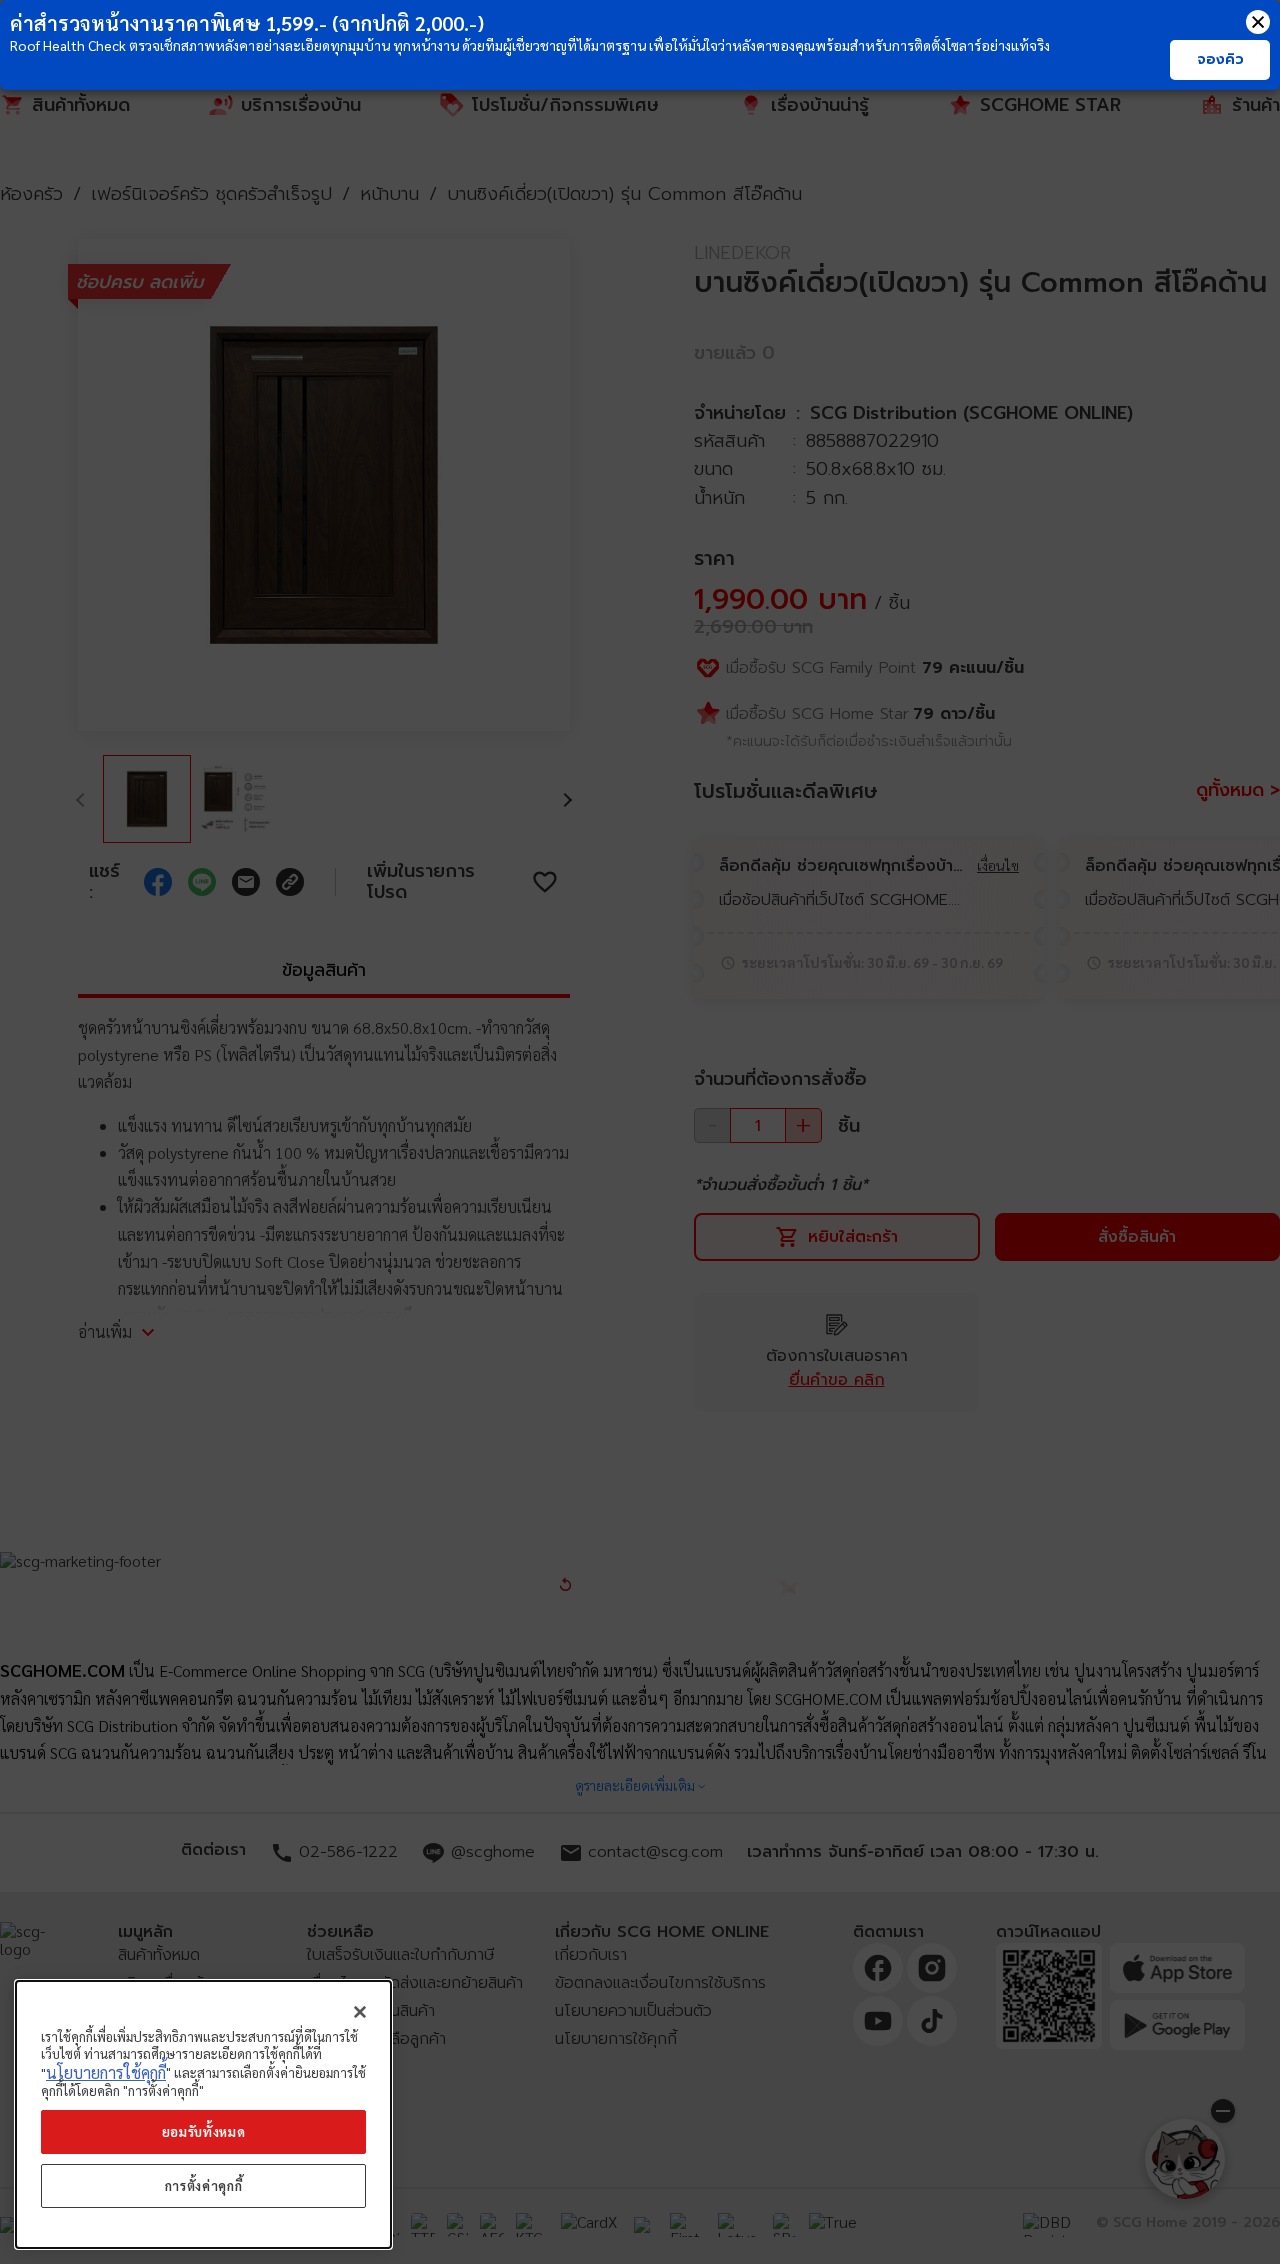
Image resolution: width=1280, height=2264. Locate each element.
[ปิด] (360, 2012)
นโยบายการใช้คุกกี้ (106, 2072)
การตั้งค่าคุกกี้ (204, 2185)
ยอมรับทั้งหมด (204, 2131)
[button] (1258, 22)
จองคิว (1220, 59)
